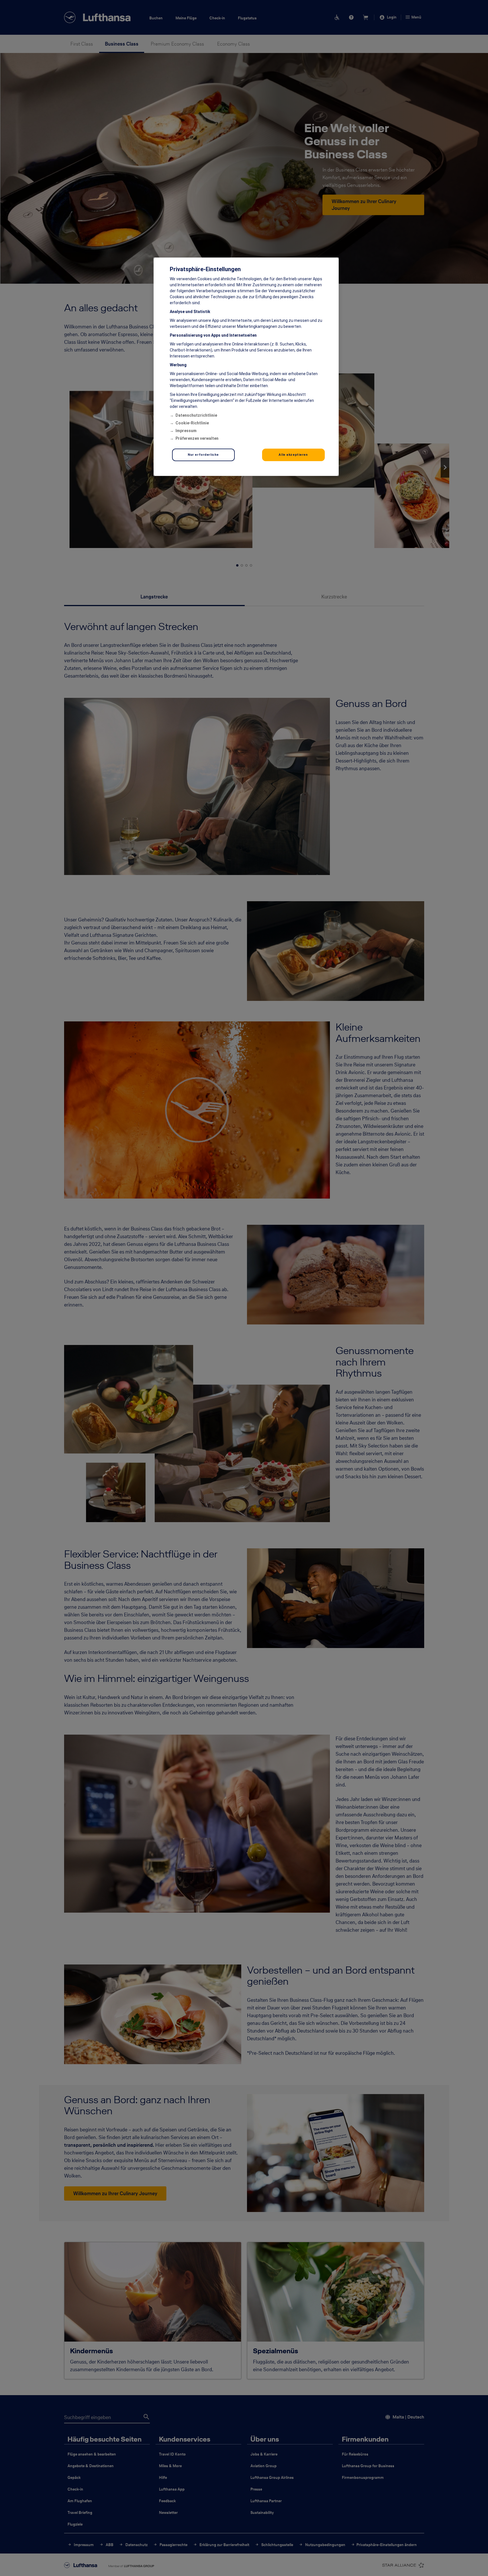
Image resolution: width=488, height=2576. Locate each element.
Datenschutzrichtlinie (196, 415)
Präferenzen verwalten (197, 438)
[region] (246, 367)
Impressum (186, 431)
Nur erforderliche (203, 455)
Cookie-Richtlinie (192, 423)
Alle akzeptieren (293, 455)
